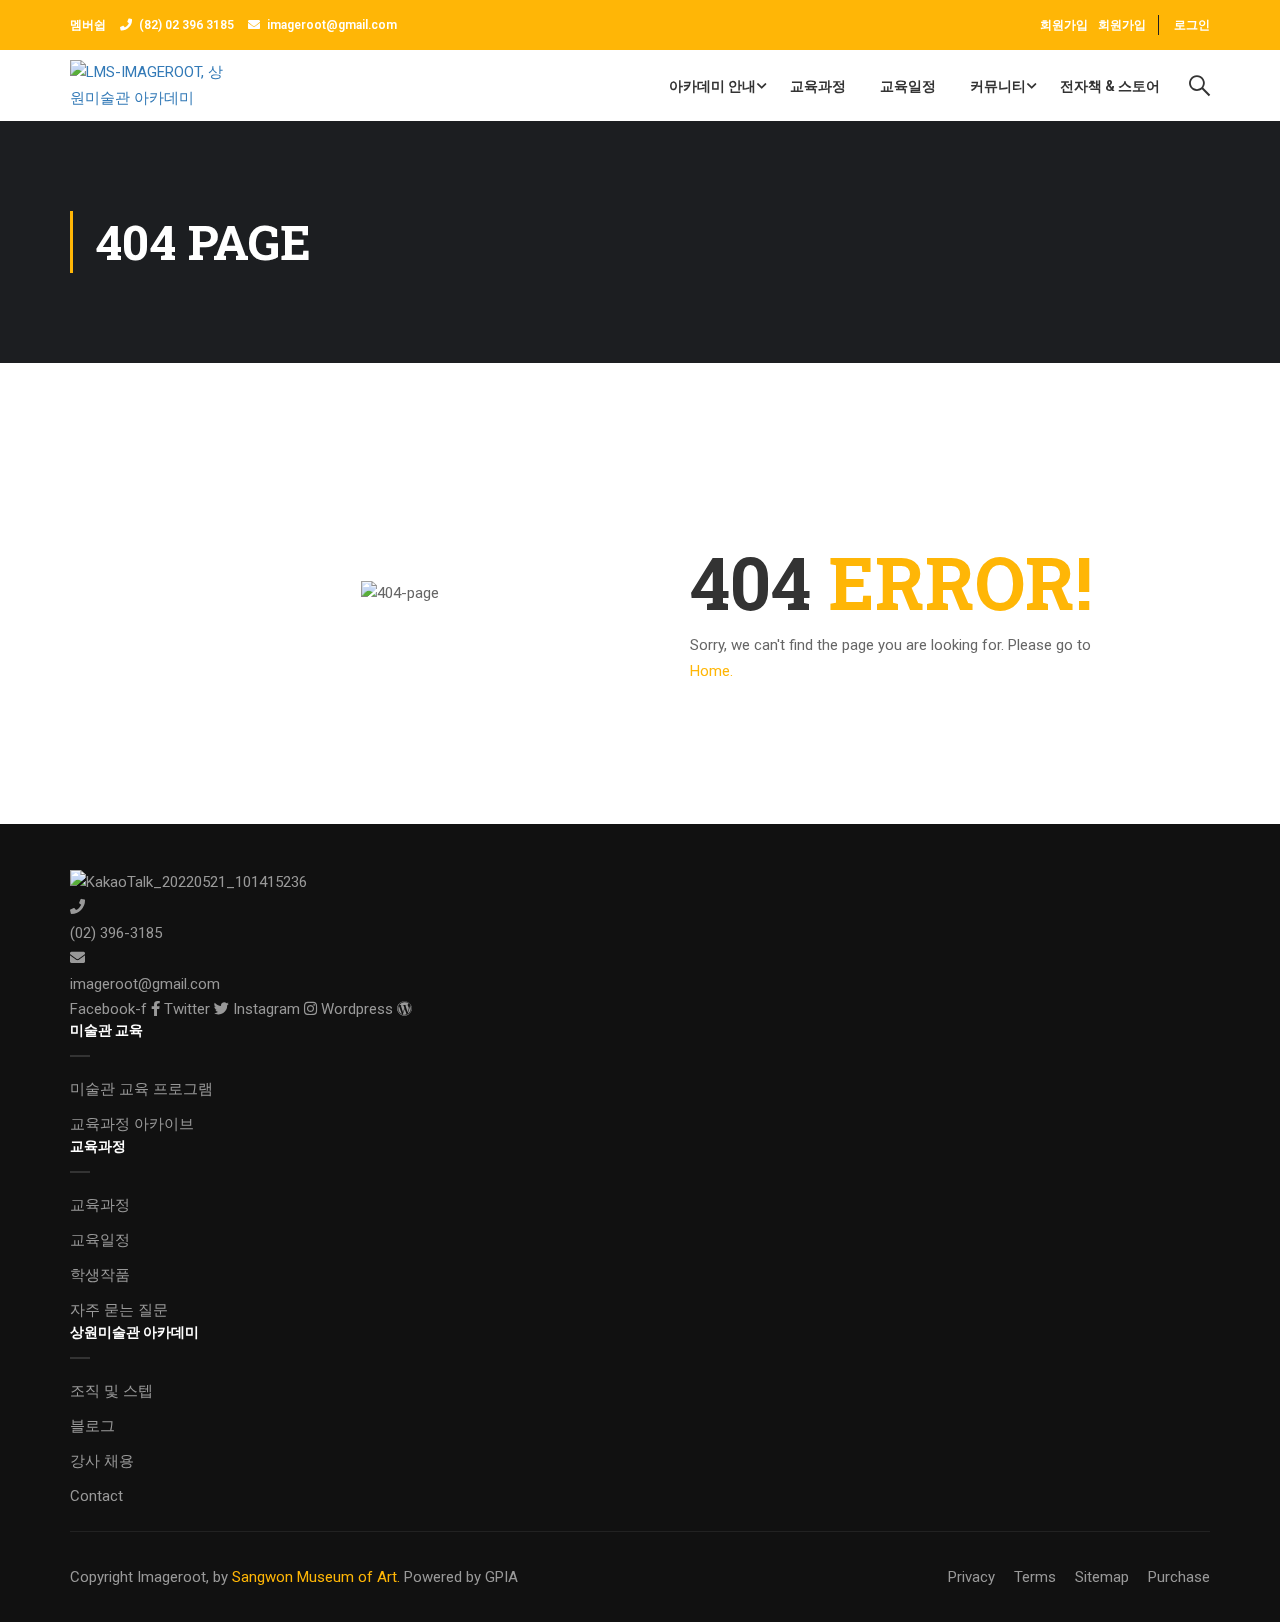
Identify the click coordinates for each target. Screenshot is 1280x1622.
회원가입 (1122, 25)
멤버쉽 (89, 25)
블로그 (92, 1426)
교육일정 (908, 86)
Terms (1035, 1577)
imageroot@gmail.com (332, 25)
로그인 (1192, 25)
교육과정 (818, 86)
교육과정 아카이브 (132, 1124)
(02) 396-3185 (116, 933)
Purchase (1179, 1577)
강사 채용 (102, 1461)
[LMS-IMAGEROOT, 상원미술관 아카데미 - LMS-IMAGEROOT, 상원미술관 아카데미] (146, 85)
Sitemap (1102, 1577)
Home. (711, 671)
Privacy (971, 1577)
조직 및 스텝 (111, 1391)
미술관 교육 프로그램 (141, 1089)
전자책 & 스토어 (1110, 86)
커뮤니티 (998, 86)
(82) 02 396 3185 (186, 25)
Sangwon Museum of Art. (316, 1577)
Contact (96, 1496)
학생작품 (100, 1275)
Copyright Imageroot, (139, 1577)
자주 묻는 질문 (119, 1310)
